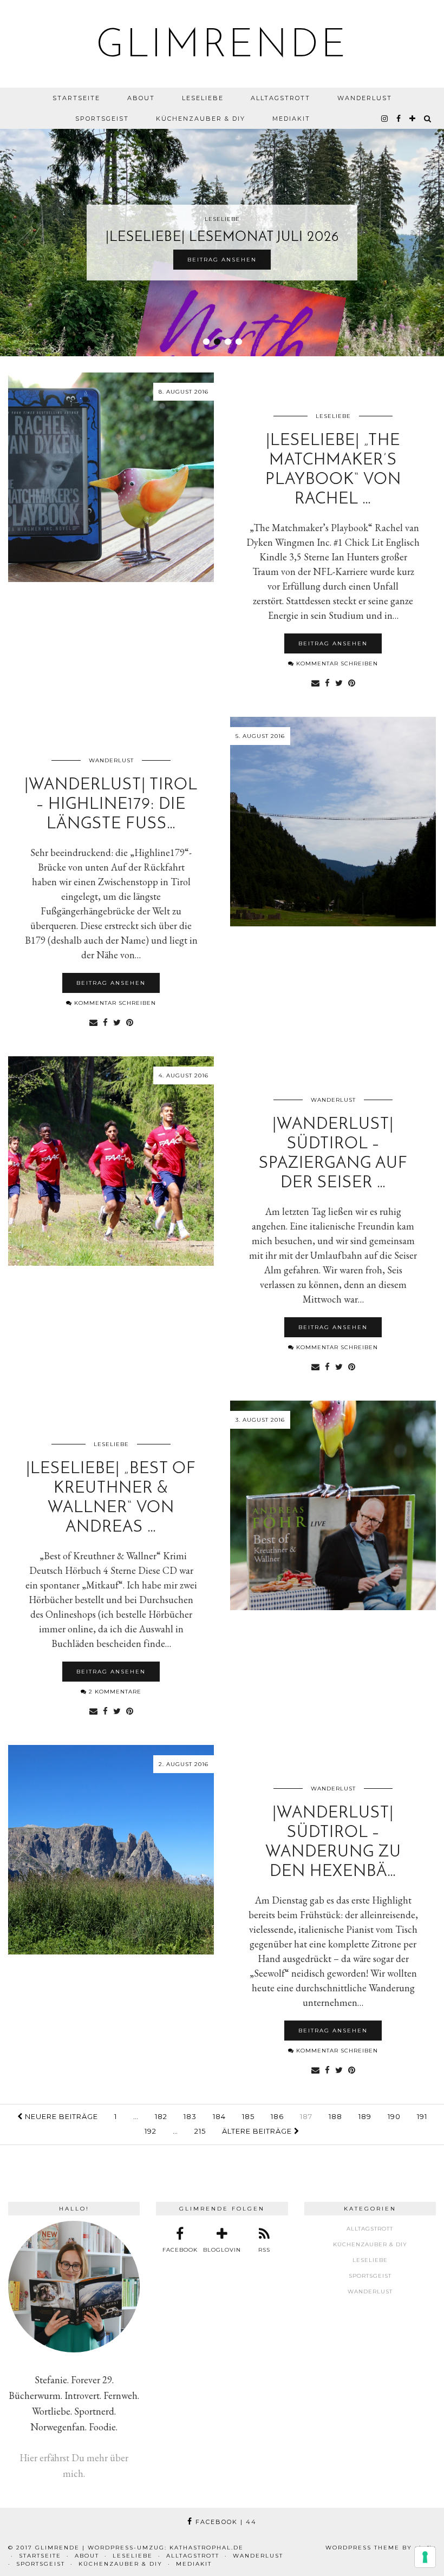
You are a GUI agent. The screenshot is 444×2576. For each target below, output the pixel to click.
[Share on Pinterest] (352, 682)
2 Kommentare (114, 1692)
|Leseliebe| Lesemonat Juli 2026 (222, 237)
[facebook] (399, 119)
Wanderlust (365, 98)
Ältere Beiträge (258, 2131)
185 (248, 2116)
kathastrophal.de (207, 2548)
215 (200, 2131)
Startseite (76, 98)
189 (365, 2116)
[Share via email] (315, 682)
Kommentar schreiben (336, 663)
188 (335, 2116)
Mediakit (291, 119)
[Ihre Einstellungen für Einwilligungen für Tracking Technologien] (425, 2557)
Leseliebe (203, 98)
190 (394, 2116)
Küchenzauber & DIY (201, 119)
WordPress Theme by (381, 2548)
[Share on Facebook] (327, 682)
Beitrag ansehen (222, 260)
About (141, 98)
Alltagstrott (280, 98)
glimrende (222, 47)
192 (151, 2131)
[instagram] (385, 119)
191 (422, 2116)
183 (190, 2116)
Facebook (225, 2522)
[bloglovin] (413, 119)
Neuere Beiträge (60, 2116)
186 (277, 2116)
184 (219, 2116)
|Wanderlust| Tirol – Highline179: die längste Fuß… (111, 805)
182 (161, 2116)
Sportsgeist (102, 119)
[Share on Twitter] (339, 682)
